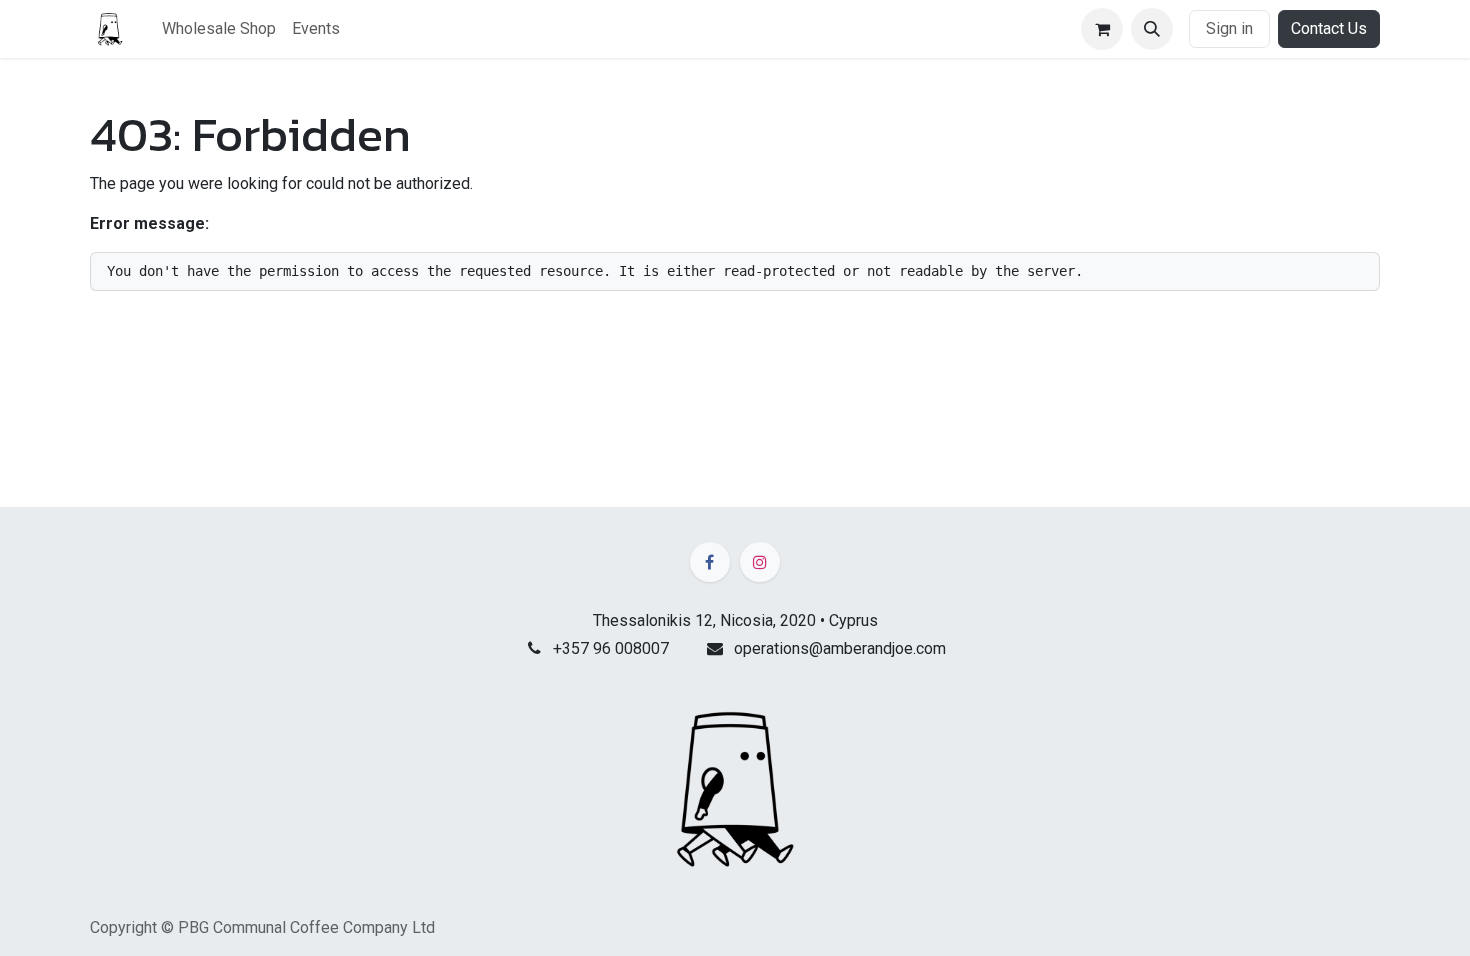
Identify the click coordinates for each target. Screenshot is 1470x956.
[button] (1152, 29)
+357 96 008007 (611, 648)
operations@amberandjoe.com (840, 648)
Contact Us (1329, 28)
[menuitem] (219, 29)
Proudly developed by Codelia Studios (1262, 929)
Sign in (1229, 28)
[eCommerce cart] (1102, 29)
